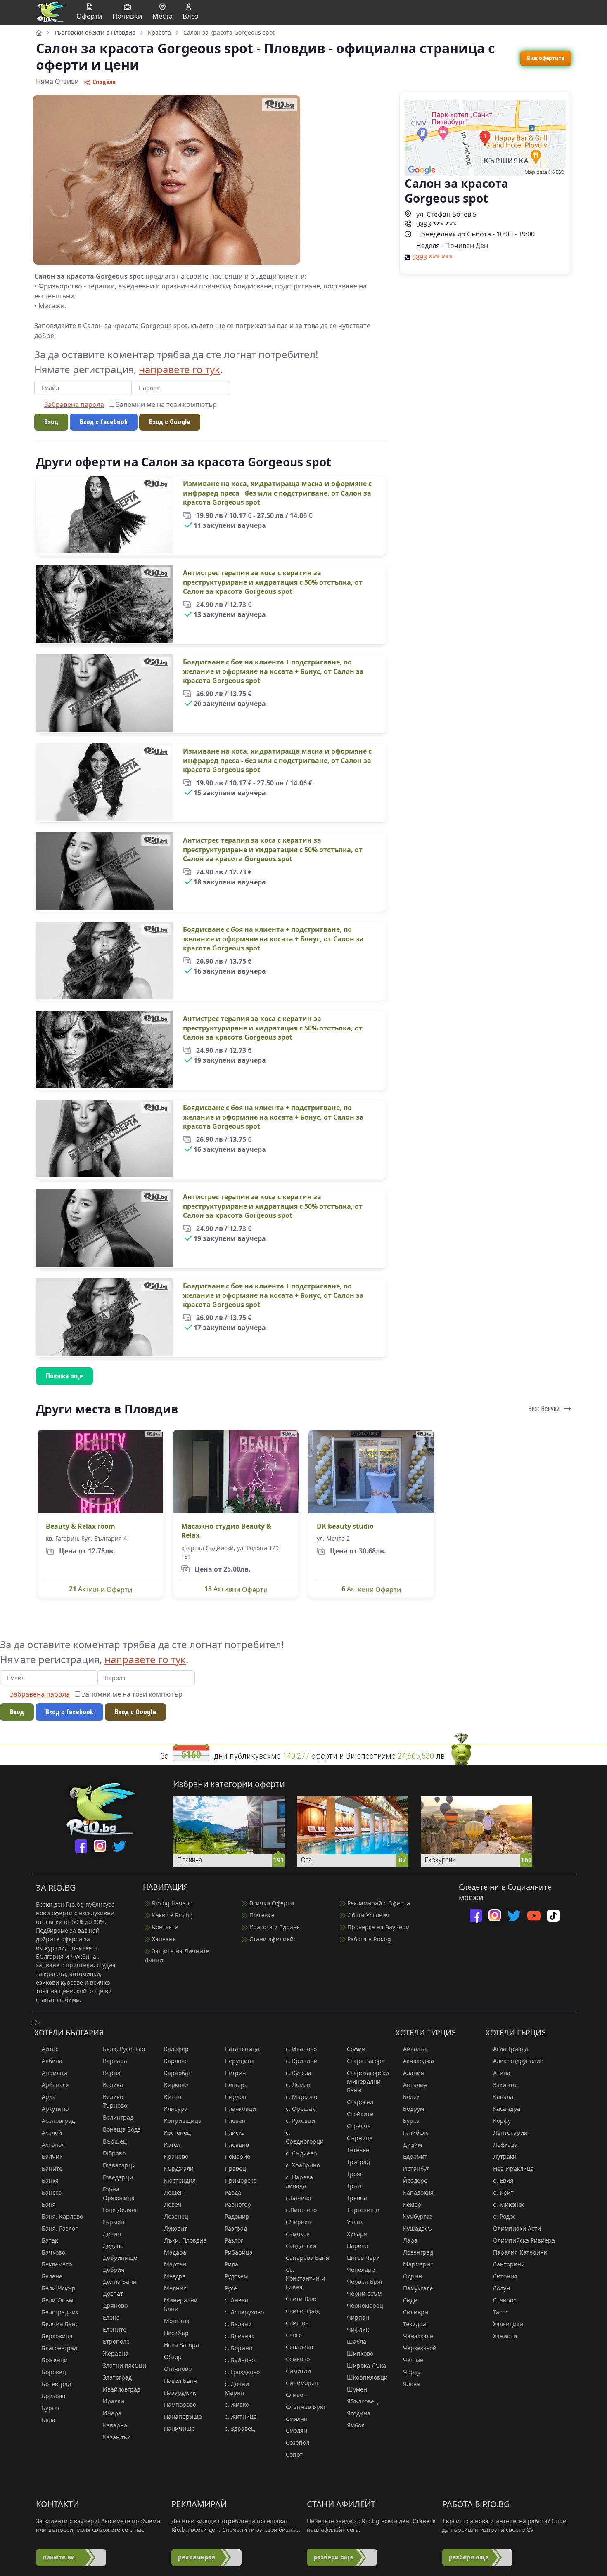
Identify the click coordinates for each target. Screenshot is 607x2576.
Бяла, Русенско (124, 2049)
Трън (354, 2186)
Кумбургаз (418, 2216)
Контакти (164, 1927)
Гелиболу (416, 2133)
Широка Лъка (366, 2365)
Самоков (298, 2234)
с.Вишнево (301, 2210)
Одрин (413, 2276)
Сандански (301, 2246)
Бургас (51, 2408)
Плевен (235, 2121)
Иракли (114, 2401)
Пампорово (180, 2405)
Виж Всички (545, 1409)
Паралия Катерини (520, 2252)
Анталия (415, 2085)
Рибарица (239, 2252)
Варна (112, 2073)
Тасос (501, 2312)
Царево (357, 2246)
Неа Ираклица (513, 2168)
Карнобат (178, 2073)
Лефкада (505, 2145)
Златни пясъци (124, 2365)
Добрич (114, 2270)
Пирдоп (236, 2097)
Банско (52, 2192)
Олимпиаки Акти (517, 2228)
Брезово (53, 2396)
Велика (113, 2085)
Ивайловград (122, 2389)
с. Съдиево (301, 2153)
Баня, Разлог (60, 2228)
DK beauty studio (345, 1526)
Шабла (357, 2341)
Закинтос (506, 2085)
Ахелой (52, 2133)
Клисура (176, 2109)
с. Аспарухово (244, 2312)
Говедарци (118, 2177)
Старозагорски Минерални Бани (368, 2081)
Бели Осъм (57, 2300)
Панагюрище (183, 2416)
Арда (49, 2097)
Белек (411, 2097)
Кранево (176, 2157)
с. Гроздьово (242, 2372)
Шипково (360, 2353)
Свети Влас (302, 2299)
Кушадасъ (417, 2228)
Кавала (503, 2097)
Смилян (297, 2419)
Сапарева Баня (307, 2258)
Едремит (415, 2157)
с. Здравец (240, 2428)
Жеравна (116, 2353)
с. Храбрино (303, 2165)
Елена (111, 2317)
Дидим (413, 2145)
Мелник (175, 2288)
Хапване (163, 1939)
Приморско (241, 2180)
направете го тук (179, 369)
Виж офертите (546, 58)
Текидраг (416, 2324)
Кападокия (418, 2192)
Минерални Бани (181, 2304)
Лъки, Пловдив (185, 2240)
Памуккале (418, 2288)
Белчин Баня (60, 2324)
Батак (50, 2240)
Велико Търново (115, 2101)
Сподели (103, 82)
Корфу (502, 2121)
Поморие (237, 2157)
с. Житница (241, 2416)
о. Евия (503, 2180)
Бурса (411, 2121)
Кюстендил (180, 2180)
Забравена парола (74, 404)
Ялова (411, 2384)
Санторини (509, 2264)
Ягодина (359, 2413)
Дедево (113, 2246)
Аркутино (55, 2109)
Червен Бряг (365, 2282)
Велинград (118, 2117)
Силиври (416, 2312)
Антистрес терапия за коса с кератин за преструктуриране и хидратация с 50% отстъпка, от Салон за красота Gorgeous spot (273, 582)
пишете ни (59, 2557)
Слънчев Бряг (306, 2407)
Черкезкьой (420, 2348)
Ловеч (173, 2204)
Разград (236, 2228)
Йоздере (415, 2180)
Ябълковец (362, 2401)
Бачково (53, 2252)
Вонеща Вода (122, 2129)
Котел (172, 2145)
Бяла (49, 2420)
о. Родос (504, 2216)
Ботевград (56, 2384)
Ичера (112, 2413)
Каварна (115, 2425)
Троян (355, 2174)
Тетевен (358, 2150)
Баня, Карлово (62, 2216)
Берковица (57, 2336)
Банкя (50, 2180)
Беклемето (57, 2264)
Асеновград (58, 2121)
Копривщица (183, 2121)
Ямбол (356, 2425)
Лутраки (505, 2157)
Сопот (294, 2454)
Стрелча (359, 2126)
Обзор (173, 2357)
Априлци (55, 2073)
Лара (410, 2240)
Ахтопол (53, 2145)
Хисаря (357, 2234)
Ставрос (505, 2300)
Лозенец (176, 2216)
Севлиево (299, 2347)
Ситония (505, 2276)
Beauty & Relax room (81, 1526)
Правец (235, 2168)
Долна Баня (120, 2282)
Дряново (115, 2305)
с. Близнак (239, 2336)
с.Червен (299, 2222)
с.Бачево (298, 2198)
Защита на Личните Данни (177, 1955)
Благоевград (59, 2348)
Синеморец (302, 2383)
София (356, 2049)
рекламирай (197, 2557)
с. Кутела (299, 2073)
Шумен (357, 2389)
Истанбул (416, 2168)
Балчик (52, 2157)
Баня (49, 2204)
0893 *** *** (436, 224)
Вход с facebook (104, 422)
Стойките (360, 2114)
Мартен (175, 2264)
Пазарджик (180, 2393)
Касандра (507, 2109)
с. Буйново (240, 2360)
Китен (173, 2097)
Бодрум (414, 2109)
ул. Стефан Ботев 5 (446, 214)
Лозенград (418, 2252)
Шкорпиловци (367, 2377)
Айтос (50, 2049)
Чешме (413, 2360)
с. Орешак (300, 2109)
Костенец (177, 2133)
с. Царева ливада (299, 2181)
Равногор (238, 2204)
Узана (355, 2222)
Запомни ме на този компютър (166, 404)
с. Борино (238, 2348)
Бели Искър (59, 2288)
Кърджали (179, 2168)
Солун (501, 2288)
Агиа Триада (511, 2049)
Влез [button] (190, 16)
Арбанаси (56, 2085)
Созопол (298, 2442)
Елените (115, 2329)
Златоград (117, 2377)
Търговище (363, 2210)
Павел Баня (180, 2381)
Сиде (410, 2300)
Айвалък (415, 2049)
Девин (112, 2234)
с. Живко (237, 2405)
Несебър (176, 2333)
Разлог (234, 2240)
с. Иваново (301, 2049)
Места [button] (162, 16)
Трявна (357, 2198)
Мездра (175, 2276)
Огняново (178, 2369)
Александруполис (518, 2061)
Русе (231, 2288)
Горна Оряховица (119, 2193)
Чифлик (358, 2329)
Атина (502, 2073)
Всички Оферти (271, 1903)
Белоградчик (60, 2312)
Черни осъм (364, 2294)
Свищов (297, 2323)
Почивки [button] (127, 16)
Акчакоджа (418, 2061)
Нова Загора (181, 2345)
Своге (294, 2335)
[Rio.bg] (50, 12)
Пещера (236, 2085)
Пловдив (237, 2145)
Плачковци (240, 2109)
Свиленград (303, 2311)
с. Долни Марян (237, 2388)
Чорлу (412, 2372)
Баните (52, 2168)
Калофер (176, 2049)
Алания (414, 2073)
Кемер (412, 2204)
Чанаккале (418, 2336)
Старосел (360, 2102)
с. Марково (301, 2097)
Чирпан (358, 2317)
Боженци (55, 2360)
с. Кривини (302, 2061)
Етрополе (116, 2341)
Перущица (240, 2061)
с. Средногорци (305, 2137)
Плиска (235, 2133)
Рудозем (236, 2276)
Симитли (298, 2371)
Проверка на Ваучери (378, 1927)
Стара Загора (366, 2061)
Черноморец (365, 2305)
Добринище (120, 2258)
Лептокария (510, 2133)
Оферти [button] (89, 16)
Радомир (237, 2216)
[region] (303, 745)
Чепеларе (361, 2270)
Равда (233, 2192)
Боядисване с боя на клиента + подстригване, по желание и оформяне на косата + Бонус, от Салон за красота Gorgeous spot (273, 671)
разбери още (333, 2557)
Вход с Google (170, 422)
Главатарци (119, 2165)
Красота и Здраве (274, 1927)
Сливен (296, 2395)
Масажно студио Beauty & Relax (226, 1531)
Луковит (175, 2228)
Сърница (360, 2138)
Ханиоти (505, 2336)
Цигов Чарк (363, 2258)
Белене (52, 2276)
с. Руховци (300, 2121)
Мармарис (418, 2264)
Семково (298, 2359)
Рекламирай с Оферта (378, 1903)
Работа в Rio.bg (368, 1939)
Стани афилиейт (272, 1939)
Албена (52, 2061)
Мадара (175, 2252)
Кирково (176, 2085)
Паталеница (242, 2049)
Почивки (261, 1915)
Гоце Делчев (121, 2210)
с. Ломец (298, 2085)
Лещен (174, 2192)
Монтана (177, 2321)
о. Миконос (509, 2204)
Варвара (115, 2061)
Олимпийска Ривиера (524, 2240)
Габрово (114, 2153)
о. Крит (503, 2192)
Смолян (296, 2431)
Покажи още (64, 1376)
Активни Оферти (101, 1589)
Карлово (176, 2061)
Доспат (113, 2294)
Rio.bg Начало (171, 1903)
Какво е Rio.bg (172, 1915)
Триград (358, 2162)
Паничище (179, 2428)
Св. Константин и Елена (305, 2278)
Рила (231, 2264)
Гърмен (114, 2222)
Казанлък (116, 2437)
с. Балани (238, 2324)
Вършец (115, 2141)
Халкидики (508, 2324)
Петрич (235, 2073)
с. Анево (236, 2300)
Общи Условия (368, 1915)
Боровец (54, 2372)
